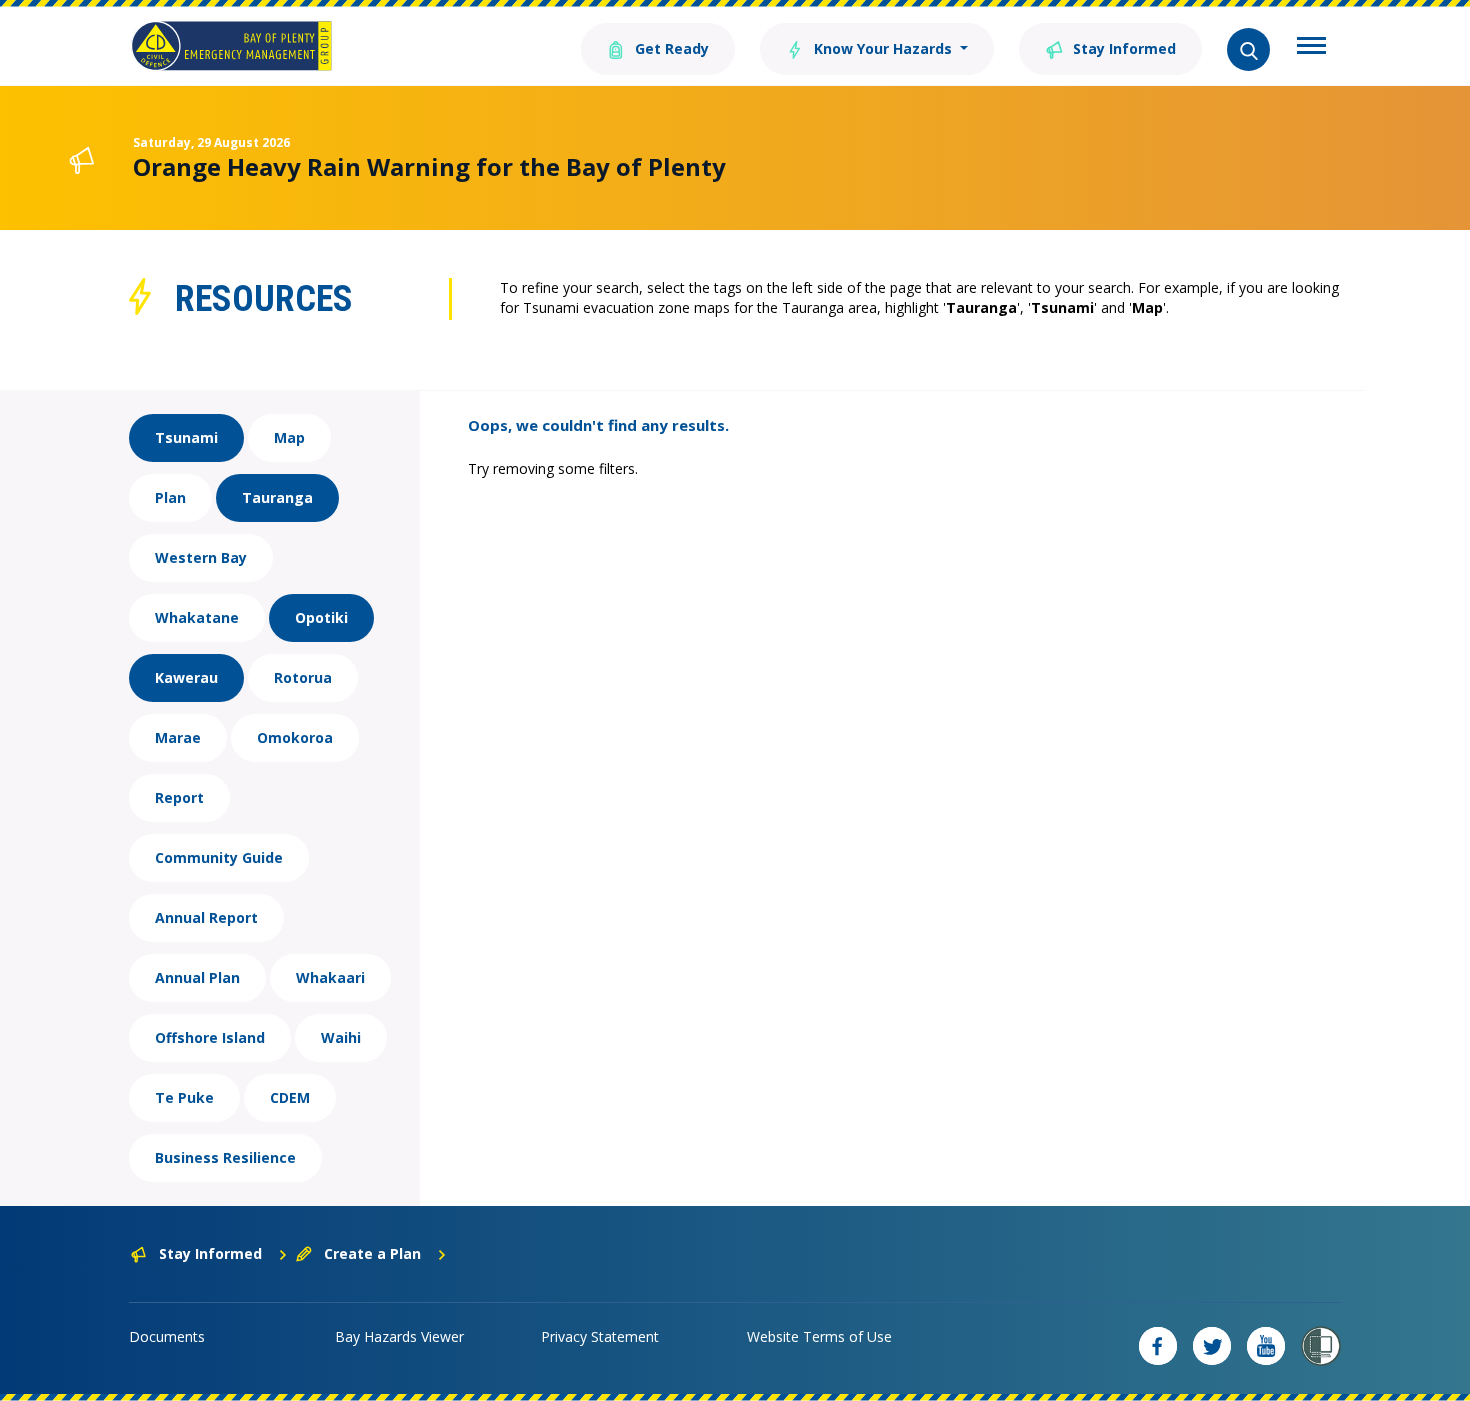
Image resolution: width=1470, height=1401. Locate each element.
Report (179, 797)
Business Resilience (225, 1157)
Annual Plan (197, 977)
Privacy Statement (600, 1336)
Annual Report (206, 917)
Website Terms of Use (819, 1336)
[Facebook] (1158, 1346)
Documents (167, 1336)
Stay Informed (1122, 48)
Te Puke (184, 1097)
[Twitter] (1212, 1346)
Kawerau (186, 677)
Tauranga (277, 497)
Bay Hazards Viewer (399, 1336)
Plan (170, 497)
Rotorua (303, 677)
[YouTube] (1266, 1346)
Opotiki (321, 617)
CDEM (290, 1097)
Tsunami (186, 437)
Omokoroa (295, 737)
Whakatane (197, 617)
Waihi (341, 1037)
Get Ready (670, 48)
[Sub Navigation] (1311, 48)
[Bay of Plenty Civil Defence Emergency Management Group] (231, 46)
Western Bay (201, 557)
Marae (178, 737)
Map (289, 437)
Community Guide (219, 857)
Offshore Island (210, 1037)
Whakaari (330, 977)
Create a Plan (372, 1253)
